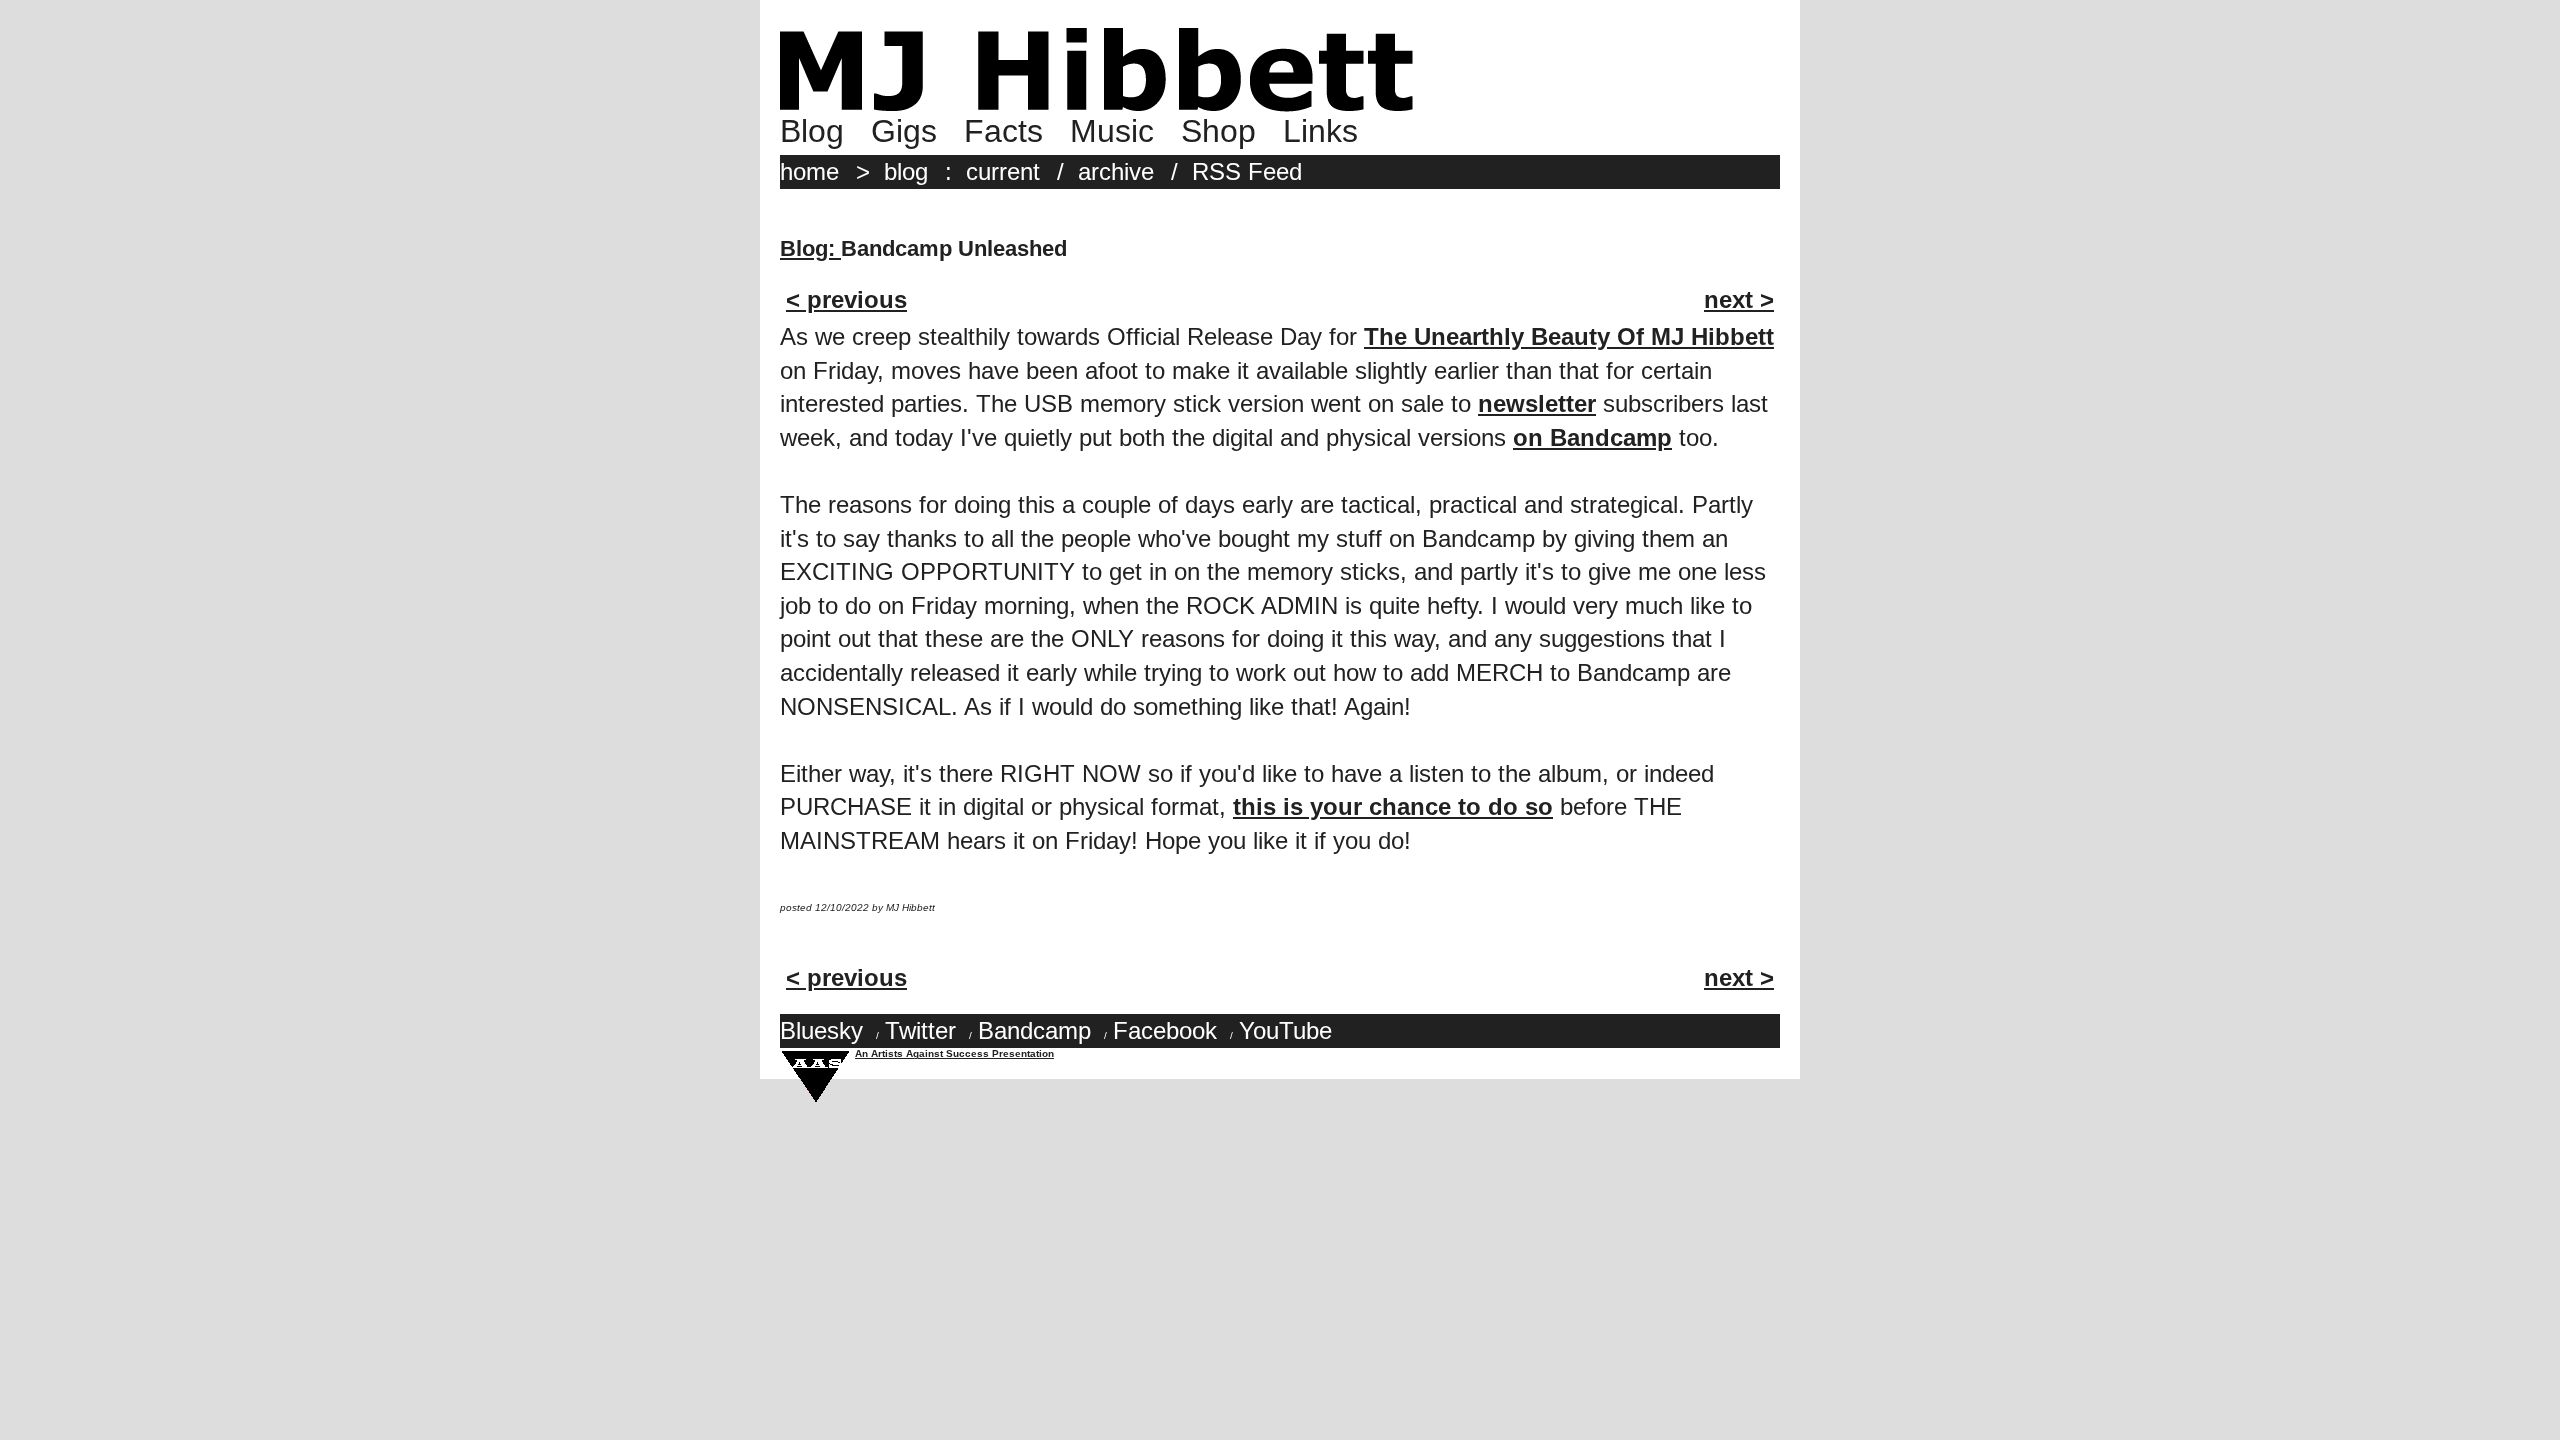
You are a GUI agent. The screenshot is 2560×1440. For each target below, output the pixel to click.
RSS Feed (1247, 171)
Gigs (904, 131)
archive (1116, 171)
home (809, 171)
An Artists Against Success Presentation (954, 1053)
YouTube (1285, 1030)
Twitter (920, 1030)
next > (1739, 299)
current (1003, 171)
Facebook (1165, 1030)
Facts (1003, 131)
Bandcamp (1034, 1030)
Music (1112, 131)
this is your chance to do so (1393, 806)
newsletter (1537, 403)
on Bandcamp (1592, 437)
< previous (846, 299)
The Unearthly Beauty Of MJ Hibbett (1569, 336)
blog (906, 171)
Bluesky (821, 1030)
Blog (812, 131)
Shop (1218, 131)
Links (1320, 131)
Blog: (810, 248)
